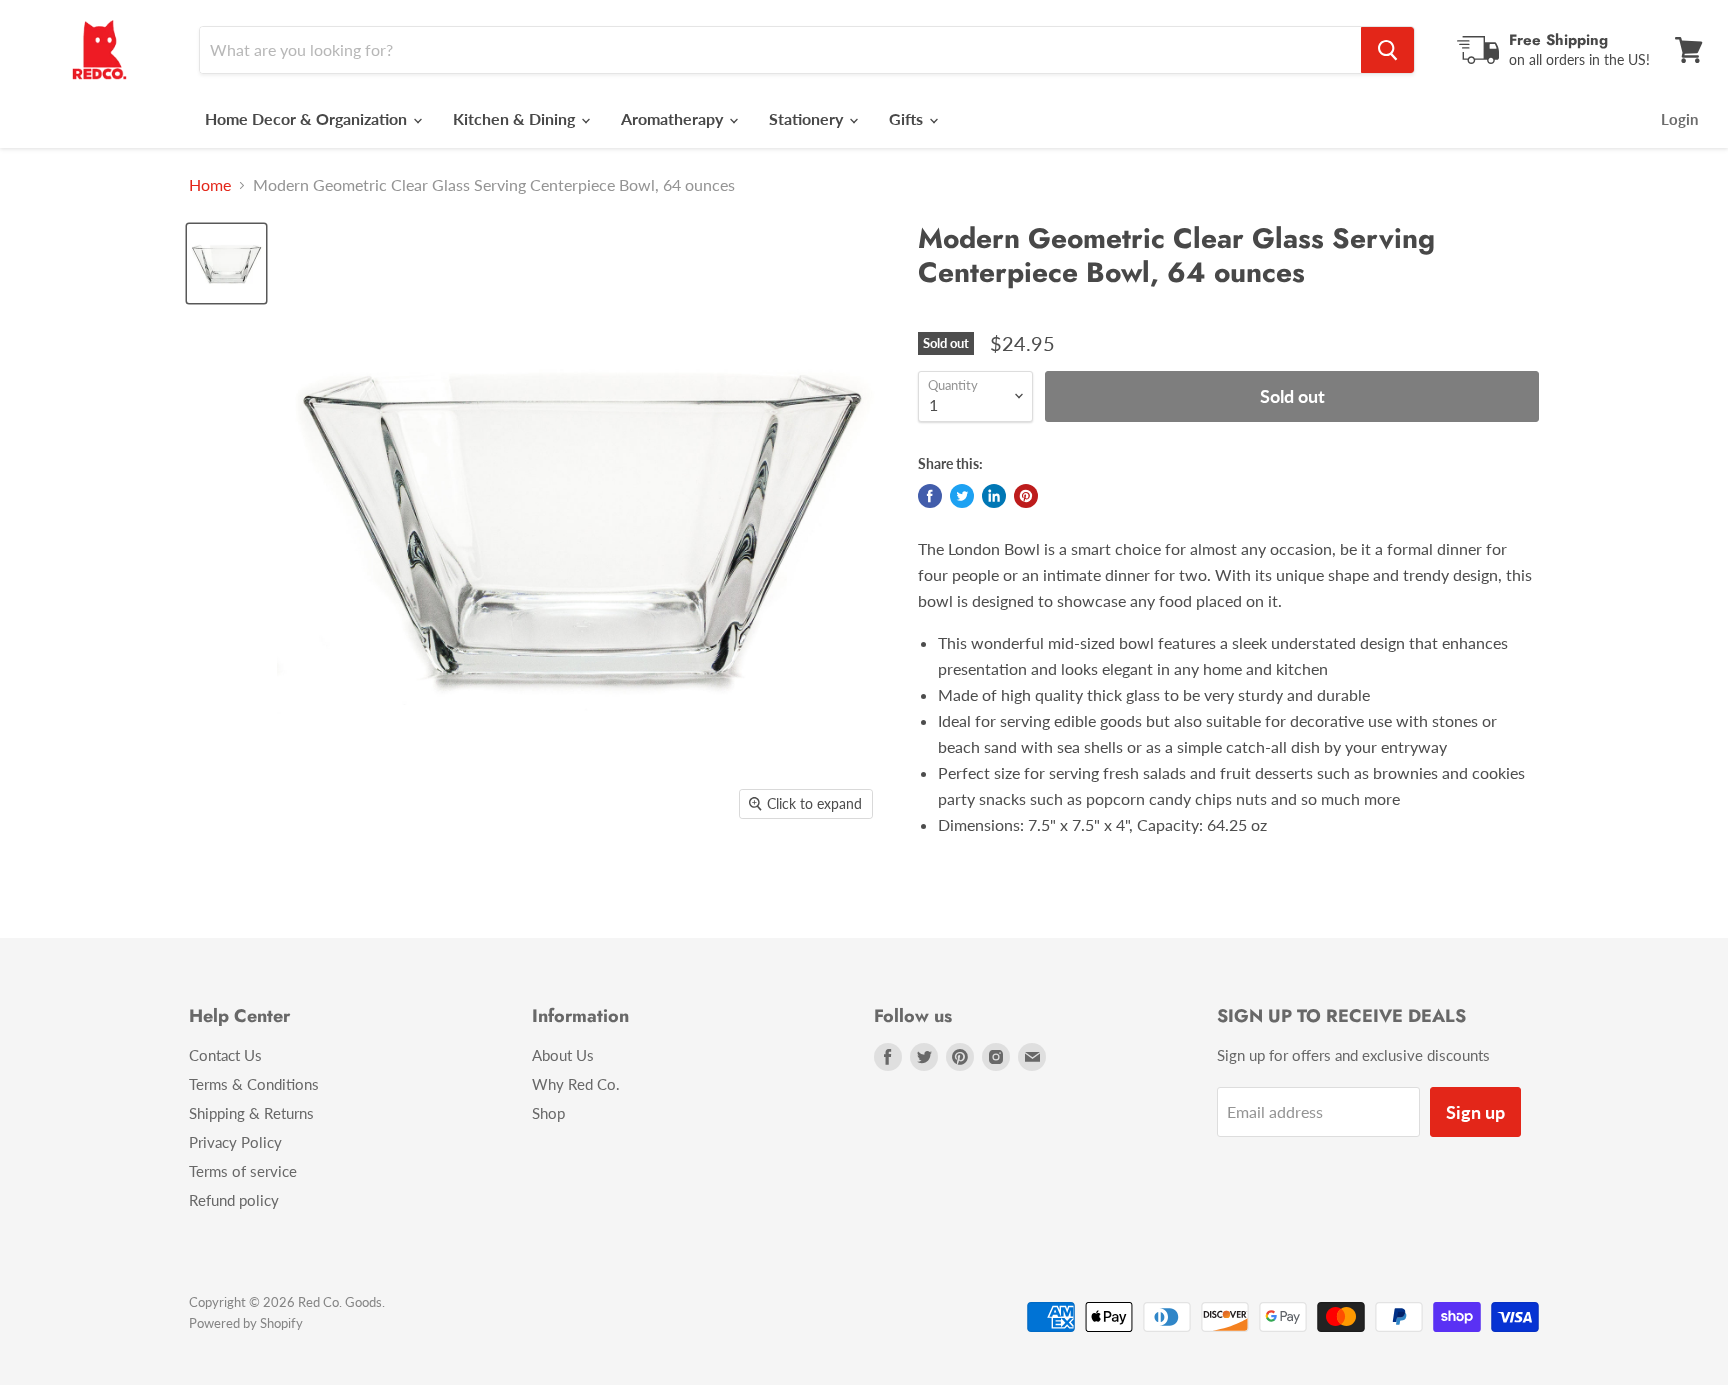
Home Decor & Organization (308, 118)
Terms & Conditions (254, 1084)
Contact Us (225, 1055)
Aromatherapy (674, 118)
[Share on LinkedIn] (994, 496)
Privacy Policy (235, 1142)
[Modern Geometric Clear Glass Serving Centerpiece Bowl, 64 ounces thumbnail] (226, 263)
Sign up (1475, 1112)
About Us (563, 1055)
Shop (548, 1113)
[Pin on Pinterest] (1026, 496)
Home (210, 185)
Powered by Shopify (246, 1323)
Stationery (808, 118)
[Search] (1387, 50)
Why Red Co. (576, 1084)
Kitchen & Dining (516, 118)
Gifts (908, 118)
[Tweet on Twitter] (962, 496)
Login (1679, 119)
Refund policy (234, 1200)
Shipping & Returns (251, 1113)
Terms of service (243, 1171)
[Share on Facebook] (930, 496)
